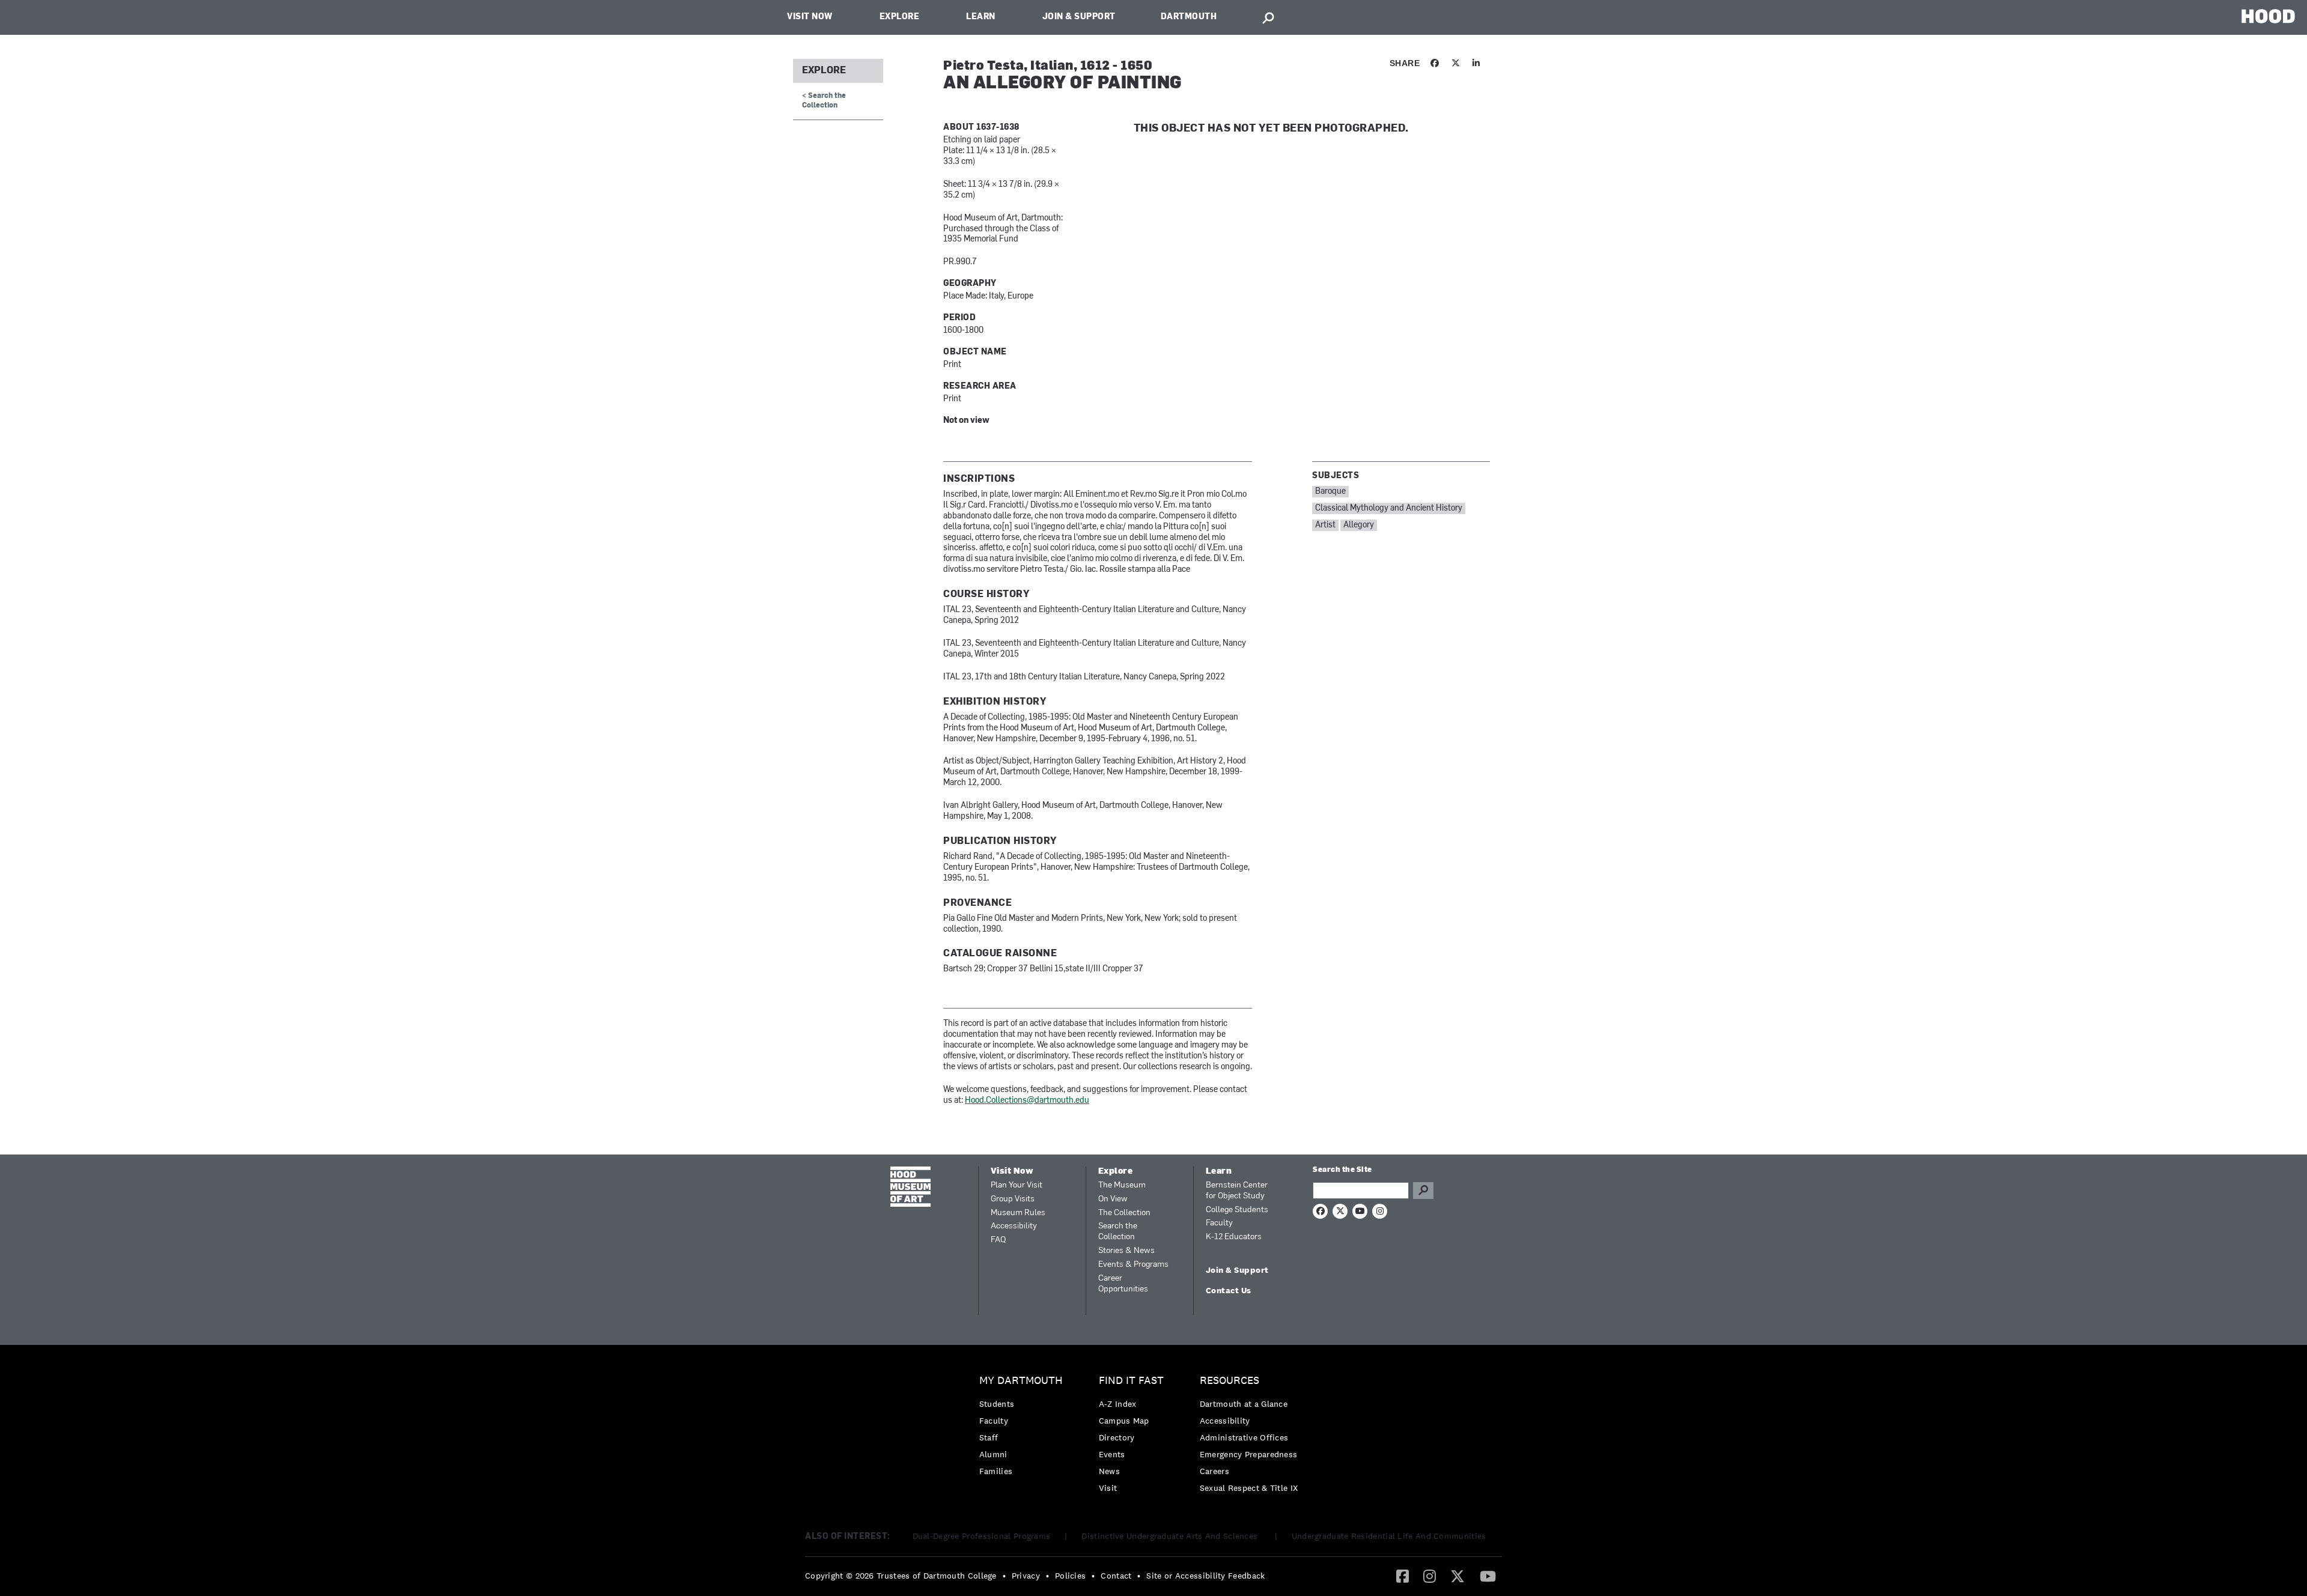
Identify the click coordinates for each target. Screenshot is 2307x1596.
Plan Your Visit (1017, 1185)
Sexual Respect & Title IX (1249, 1488)
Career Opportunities (1123, 1284)
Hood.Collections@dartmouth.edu (1027, 1101)
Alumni (993, 1454)
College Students (1237, 1210)
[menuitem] (1024, 1429)
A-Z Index (1118, 1404)
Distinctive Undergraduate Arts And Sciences (1171, 1536)
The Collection (1124, 1213)
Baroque (1330, 492)
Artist (1325, 525)
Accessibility (1014, 1226)
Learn (981, 17)
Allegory (1359, 525)
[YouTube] (1488, 1576)
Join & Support (1079, 17)
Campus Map (1124, 1421)
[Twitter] (1457, 1576)
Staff (989, 1437)
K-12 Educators (1234, 1237)
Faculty (1219, 1223)
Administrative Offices (1244, 1437)
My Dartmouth (1021, 1381)
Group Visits (1013, 1199)
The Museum (1122, 1185)
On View (1113, 1199)
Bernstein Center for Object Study (1237, 1191)
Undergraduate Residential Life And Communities (1389, 1536)
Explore (900, 17)
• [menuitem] (1004, 1576)
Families (996, 1471)
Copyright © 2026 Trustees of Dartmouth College (901, 1576)
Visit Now (810, 17)
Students (997, 1404)
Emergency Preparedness (1249, 1454)
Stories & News (1126, 1251)
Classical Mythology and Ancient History (1389, 508)
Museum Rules (1018, 1213)
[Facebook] (1403, 1576)
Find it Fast (1131, 1381)
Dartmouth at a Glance (1244, 1404)
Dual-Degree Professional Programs (982, 1536)
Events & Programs (1133, 1265)
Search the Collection (1118, 1232)
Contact (1116, 1576)
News (1109, 1471)
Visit (1108, 1488)
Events (1112, 1454)
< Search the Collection (824, 101)
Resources (1229, 1381)
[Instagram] (1430, 1576)
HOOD (2268, 16)
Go (1423, 1191)
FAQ (998, 1240)
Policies (1070, 1576)
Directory (1117, 1437)
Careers (1214, 1471)
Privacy (1026, 1576)
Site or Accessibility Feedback (1205, 1576)
